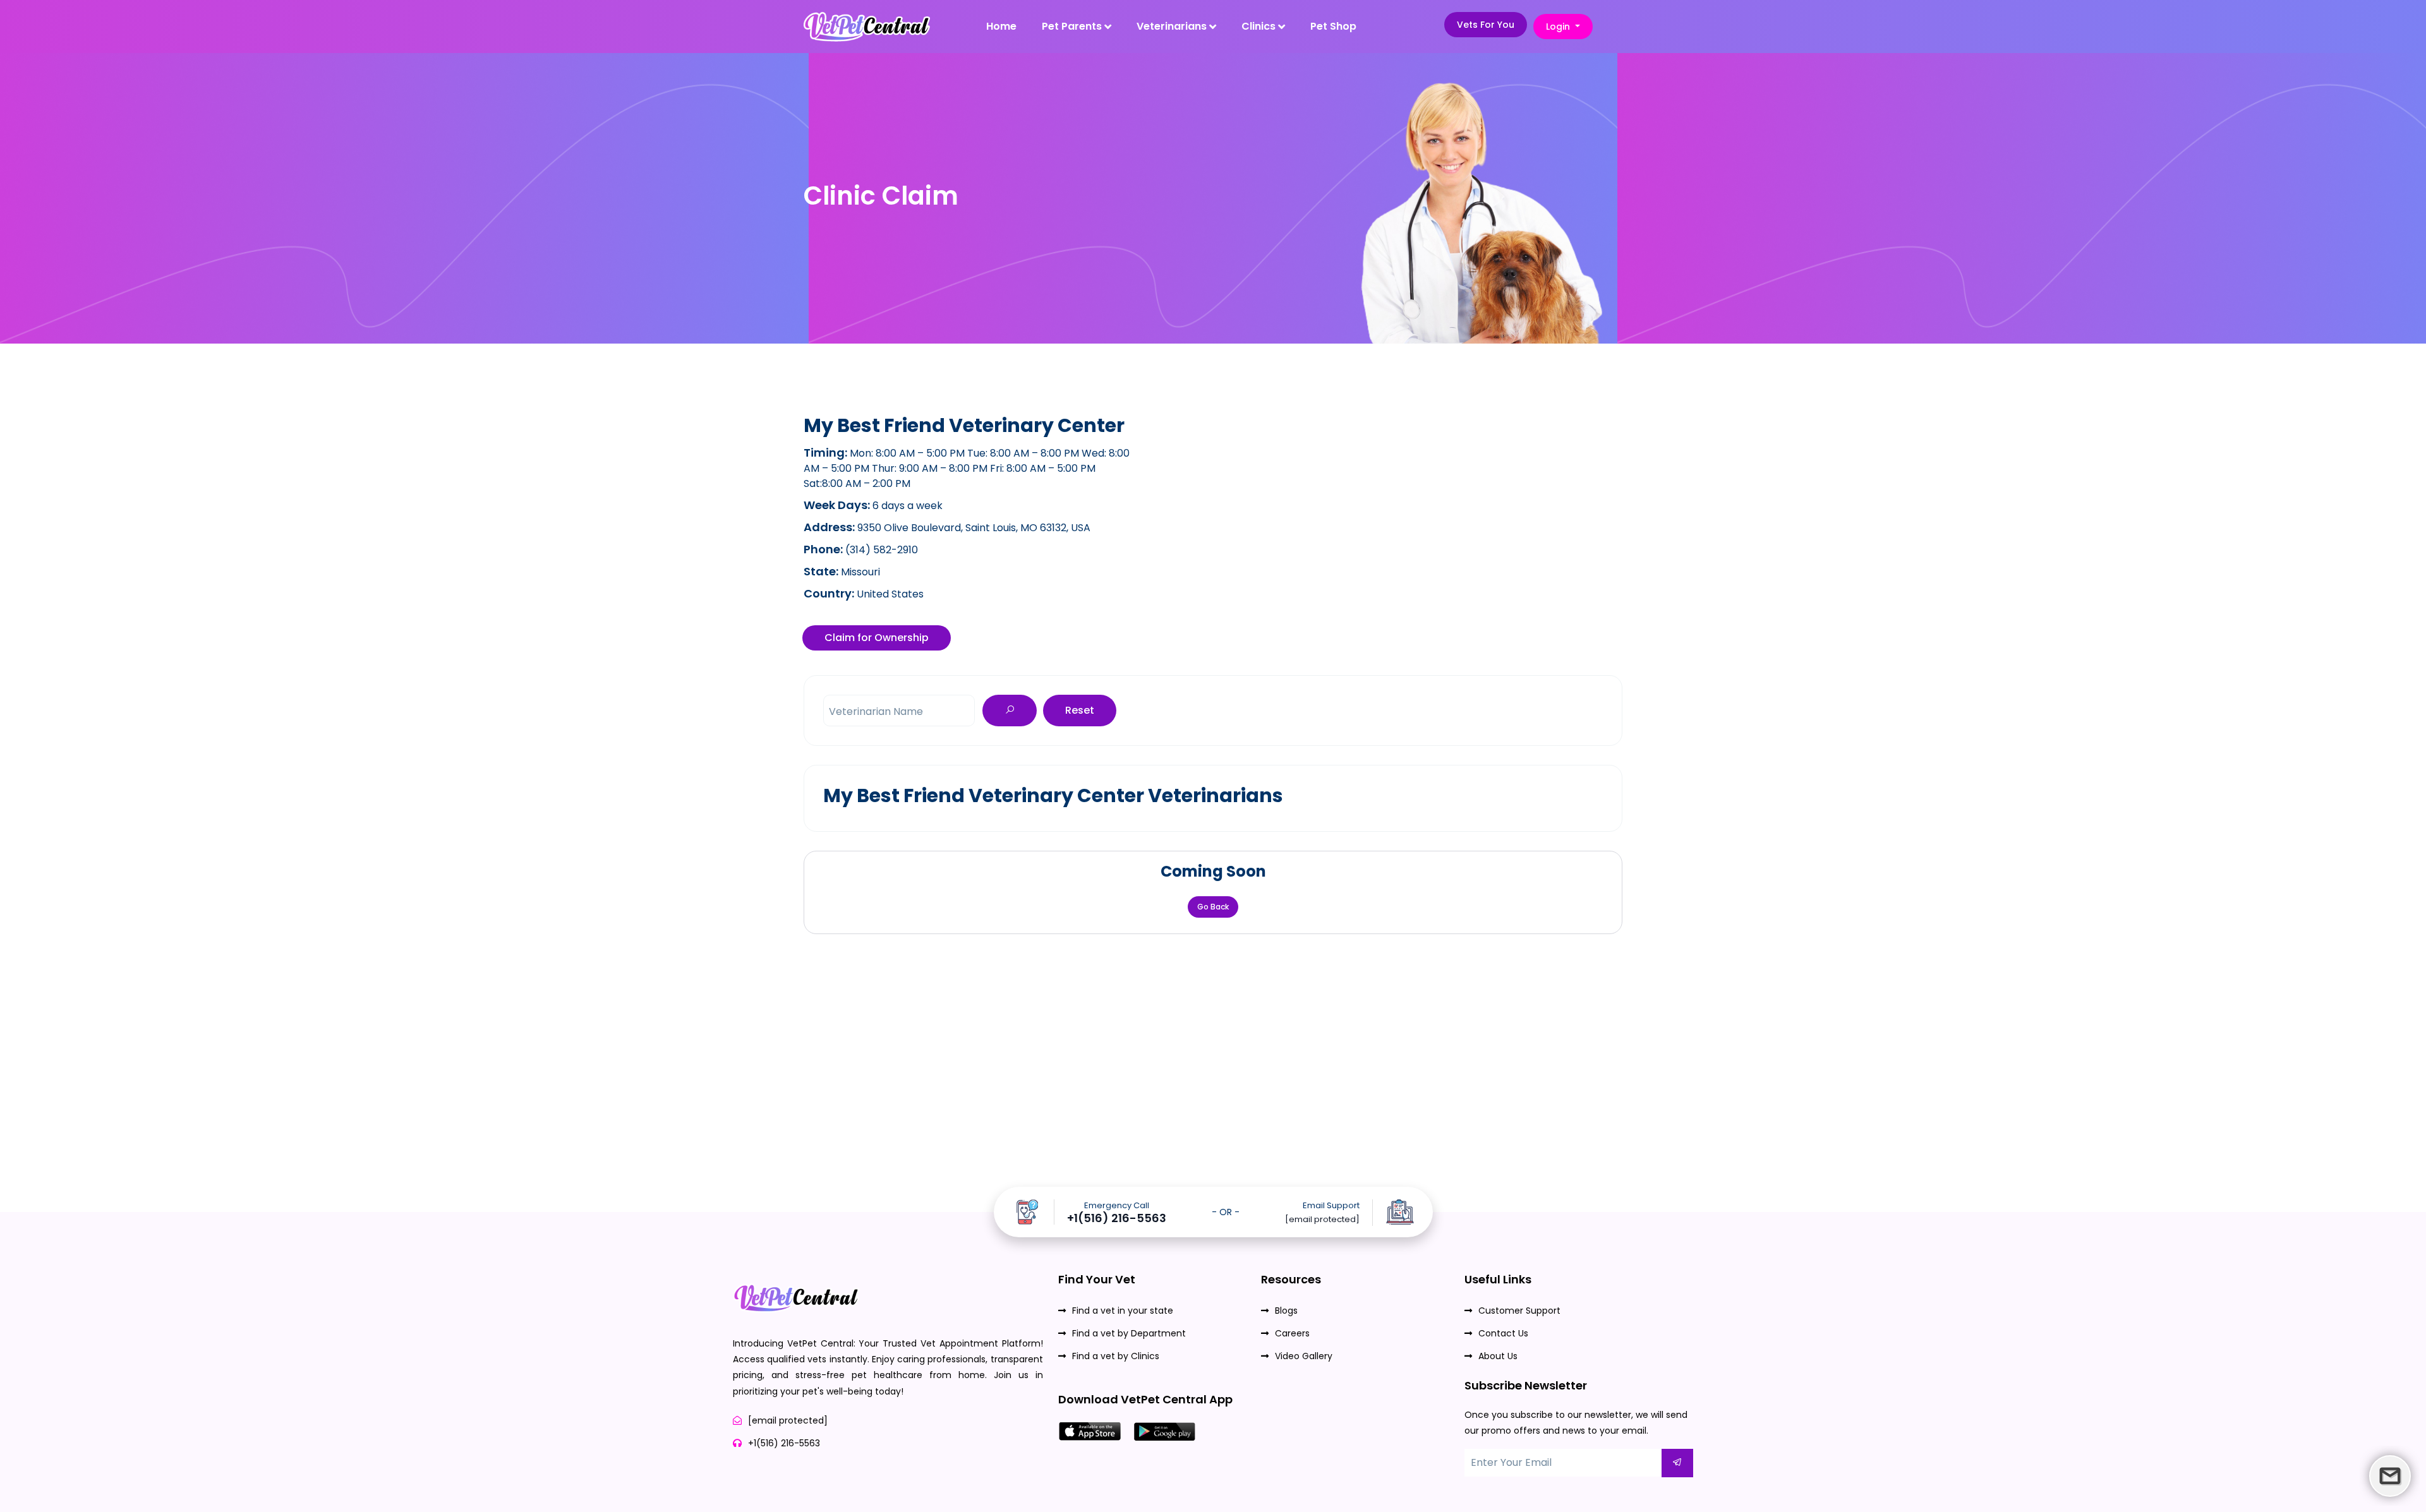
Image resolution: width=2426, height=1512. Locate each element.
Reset (1080, 710)
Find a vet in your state (1123, 1311)
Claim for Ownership (877, 638)
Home (1001, 26)
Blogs (1286, 1311)
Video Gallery (1304, 1356)
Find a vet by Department (1129, 1333)
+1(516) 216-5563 (1117, 1218)
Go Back (1213, 907)
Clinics (1260, 26)
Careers (1292, 1333)
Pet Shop (1333, 26)
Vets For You (1486, 25)
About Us (1498, 1356)
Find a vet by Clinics (1116, 1356)
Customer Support (1519, 1311)
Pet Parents (1073, 26)
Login (1559, 27)
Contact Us (1503, 1333)
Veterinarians (1173, 26)
